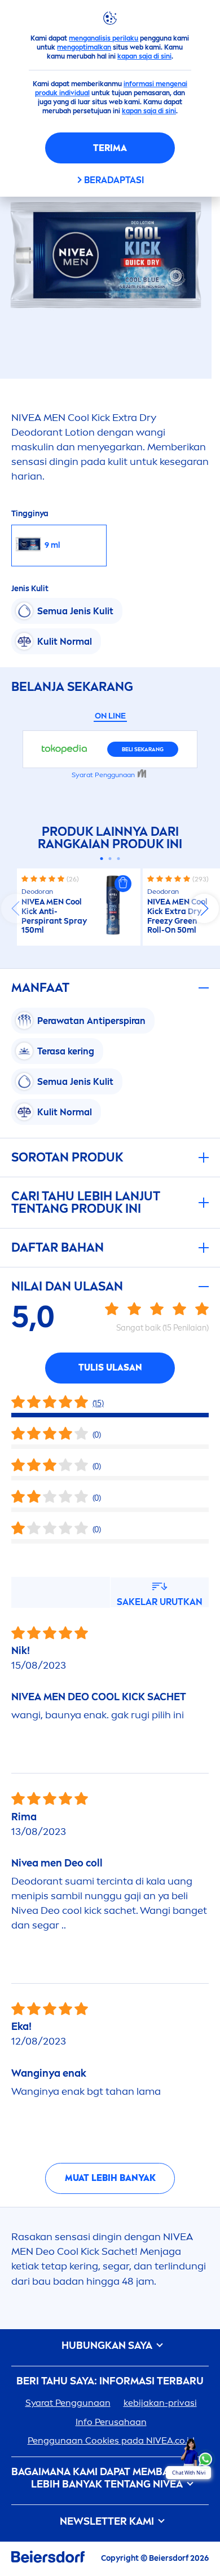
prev (16, 908)
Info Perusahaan (111, 2422)
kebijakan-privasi (160, 2403)
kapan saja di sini (144, 56)
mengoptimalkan (84, 47)
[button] (123, 884)
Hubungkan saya (108, 2346)
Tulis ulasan (110, 1367)
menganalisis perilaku (104, 38)
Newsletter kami (108, 2522)
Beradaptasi (114, 180)
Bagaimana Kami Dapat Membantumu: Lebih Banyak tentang (110, 2478)
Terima (110, 148)
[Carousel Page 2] (110, 859)
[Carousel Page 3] (119, 859)
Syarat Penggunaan (68, 2403)
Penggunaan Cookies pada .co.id (111, 2440)
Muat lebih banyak (110, 2178)
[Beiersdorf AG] (48, 2559)
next (204, 908)
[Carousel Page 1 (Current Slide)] (102, 859)
